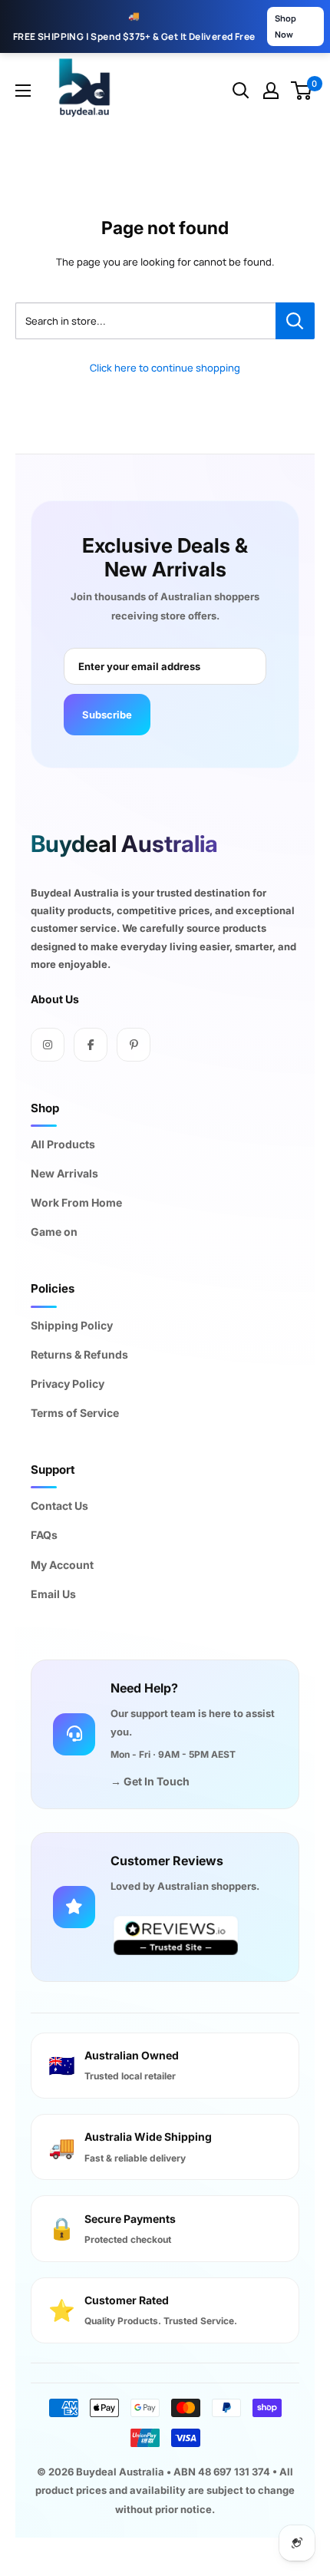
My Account (62, 1565)
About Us (55, 999)
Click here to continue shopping (165, 368)
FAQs (44, 1535)
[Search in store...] (295, 321)
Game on (54, 1232)
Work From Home (76, 1202)
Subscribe (107, 715)
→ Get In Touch (150, 1781)
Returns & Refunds (79, 1354)
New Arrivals (64, 1173)
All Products (63, 1144)
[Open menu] (23, 91)
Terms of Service (75, 1413)
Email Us (53, 1594)
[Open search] (241, 91)
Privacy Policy (68, 1384)
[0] (302, 91)
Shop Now (285, 26)
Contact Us (59, 1506)
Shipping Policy (72, 1325)
